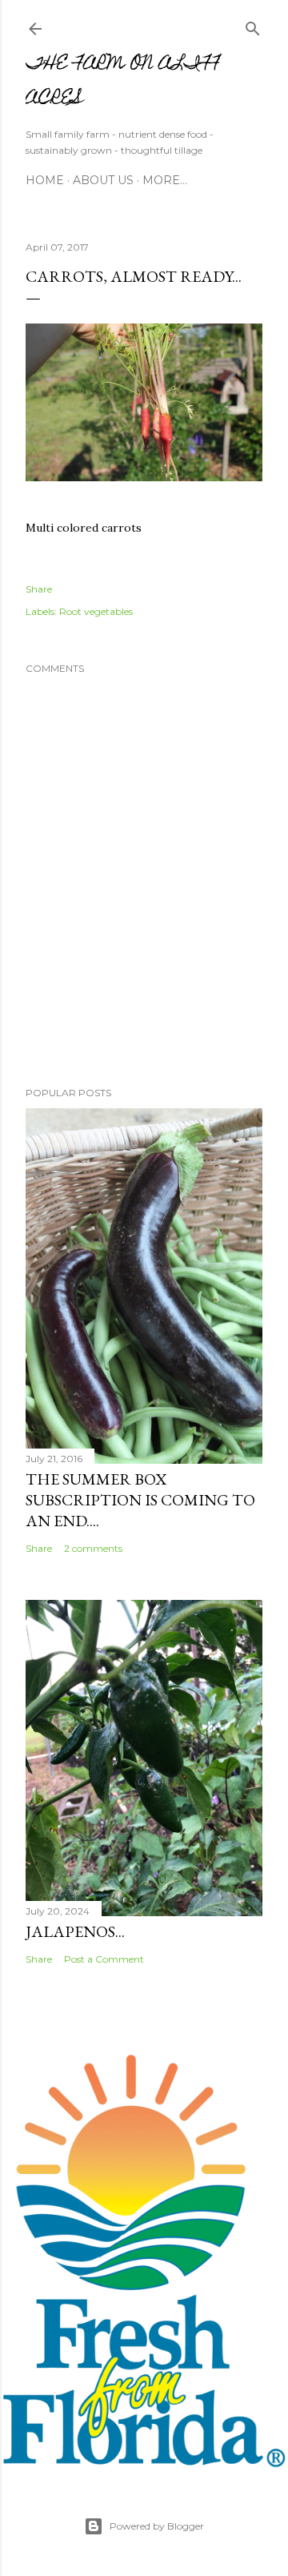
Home (45, 180)
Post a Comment (104, 1959)
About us (103, 180)
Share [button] (39, 589)
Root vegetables (96, 611)
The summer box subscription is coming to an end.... (140, 1500)
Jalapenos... (75, 1931)
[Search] (253, 25)
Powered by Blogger (157, 2526)
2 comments (93, 1548)
